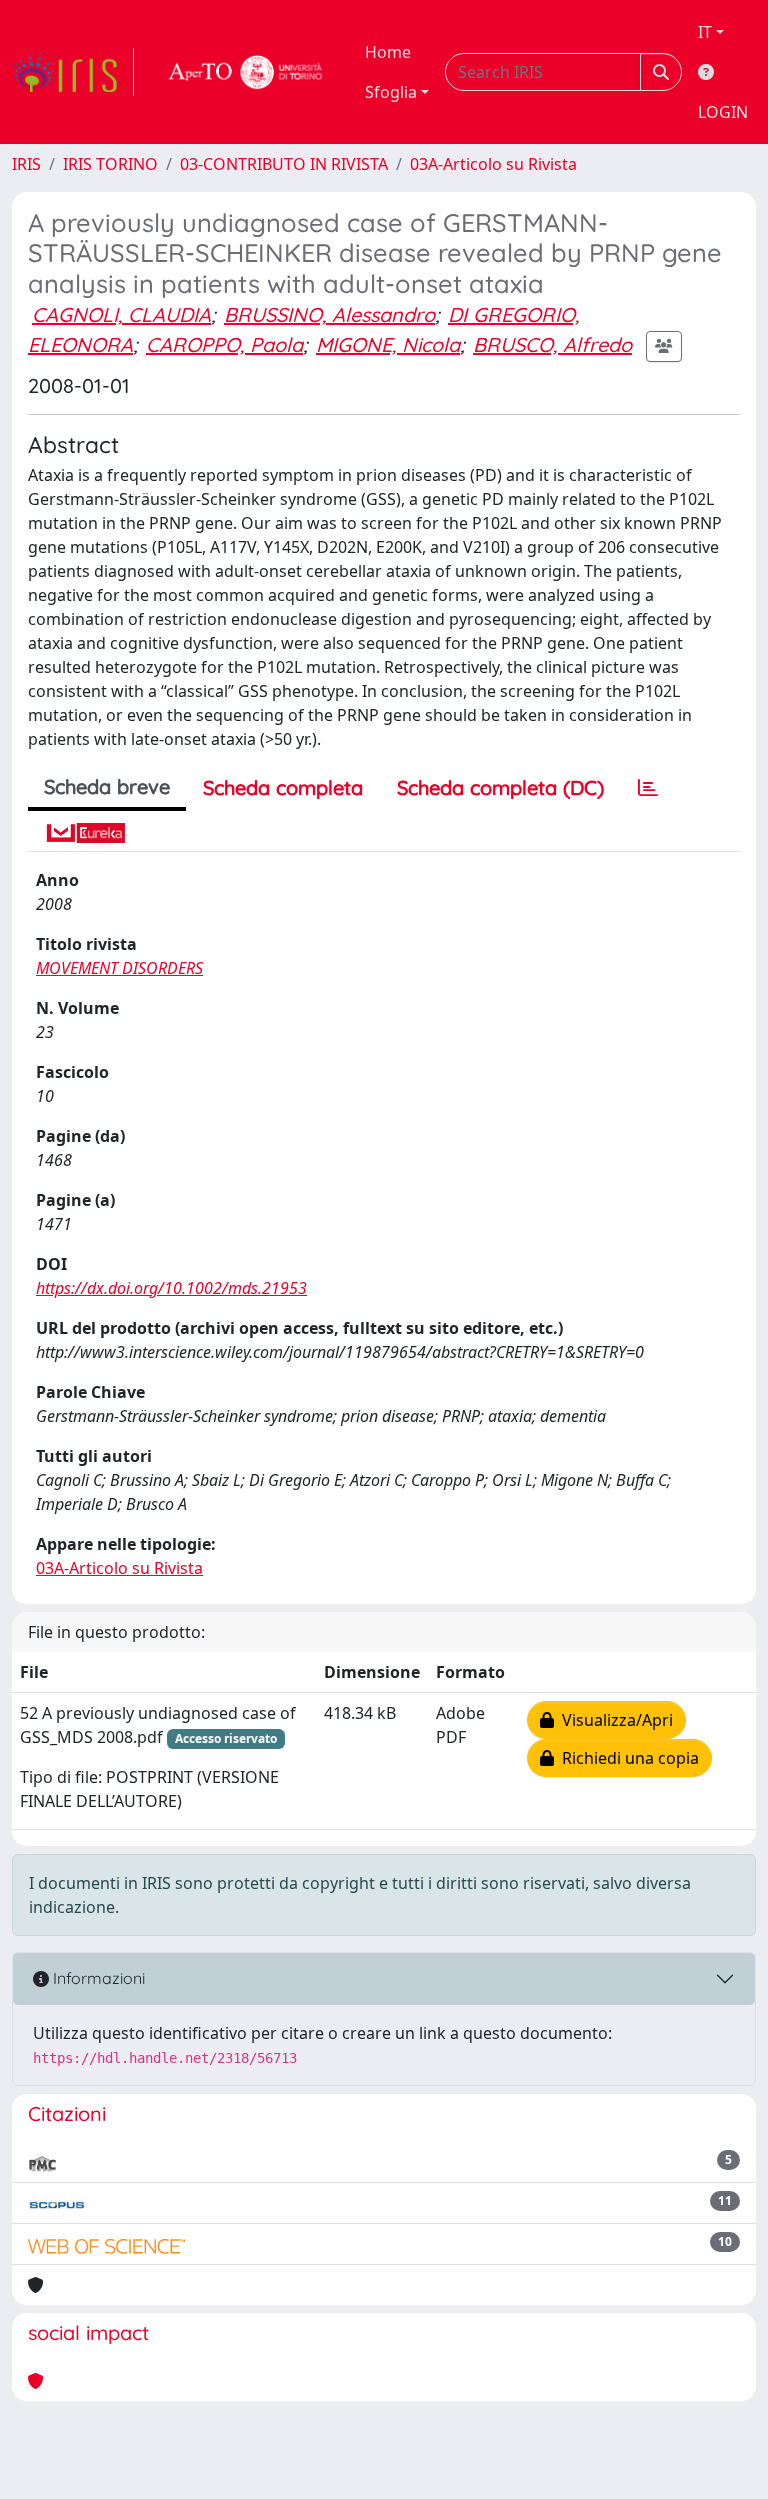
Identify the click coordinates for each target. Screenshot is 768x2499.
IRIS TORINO (110, 164)
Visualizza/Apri (613, 1720)
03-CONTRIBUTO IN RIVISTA (284, 164)
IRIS (26, 164)
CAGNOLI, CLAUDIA (121, 314)
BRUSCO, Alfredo (552, 344)
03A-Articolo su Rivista (493, 164)
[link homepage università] (246, 72)
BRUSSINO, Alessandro (329, 314)
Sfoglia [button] (391, 92)
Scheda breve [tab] (107, 786)
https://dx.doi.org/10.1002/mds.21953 (171, 1288)
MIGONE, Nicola (388, 344)
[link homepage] (73, 72)
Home (388, 52)
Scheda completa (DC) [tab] (500, 787)
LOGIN (723, 112)
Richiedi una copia (626, 1758)
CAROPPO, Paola (224, 344)
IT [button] (705, 32)
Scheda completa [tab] (283, 787)
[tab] (648, 788)
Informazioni (97, 1978)
